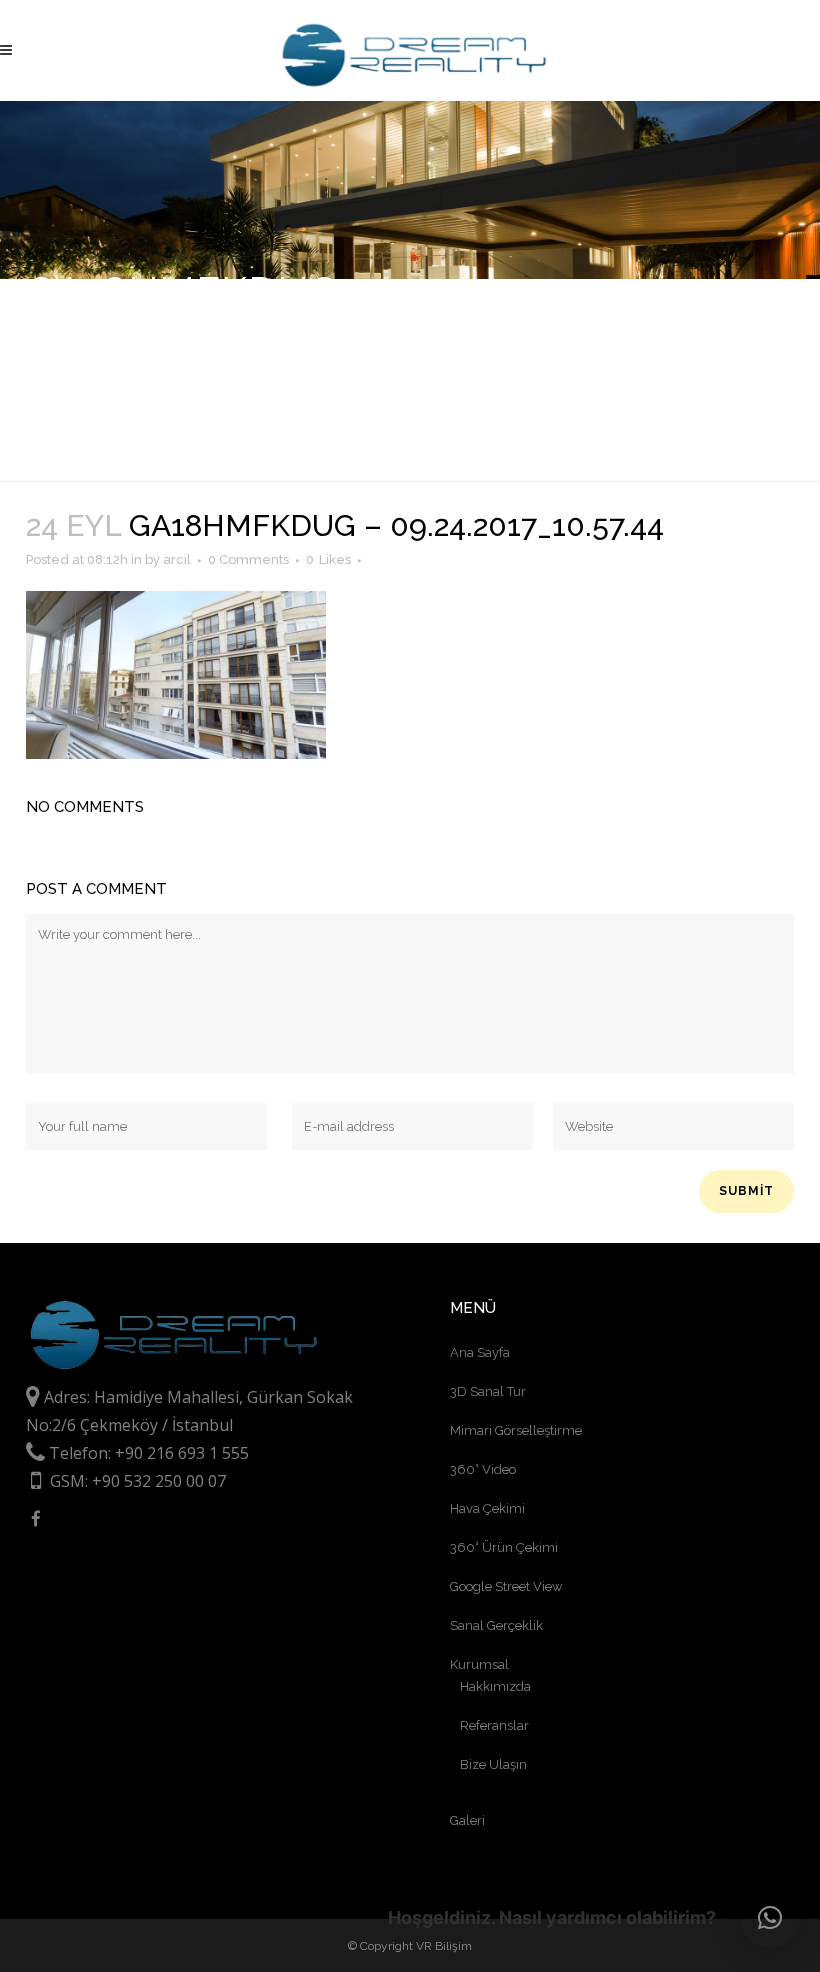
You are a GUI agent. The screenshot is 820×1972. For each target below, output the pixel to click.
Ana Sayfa (480, 1352)
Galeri (467, 1820)
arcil (177, 559)
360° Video (483, 1469)
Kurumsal (479, 1664)
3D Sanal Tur (488, 1391)
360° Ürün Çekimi (504, 1547)
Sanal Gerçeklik (496, 1625)
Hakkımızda (495, 1686)
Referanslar (494, 1725)
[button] (770, 1918)
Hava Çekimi (487, 1508)
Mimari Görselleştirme (516, 1430)
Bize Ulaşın (493, 1764)
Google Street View (506, 1586)
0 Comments (248, 559)
